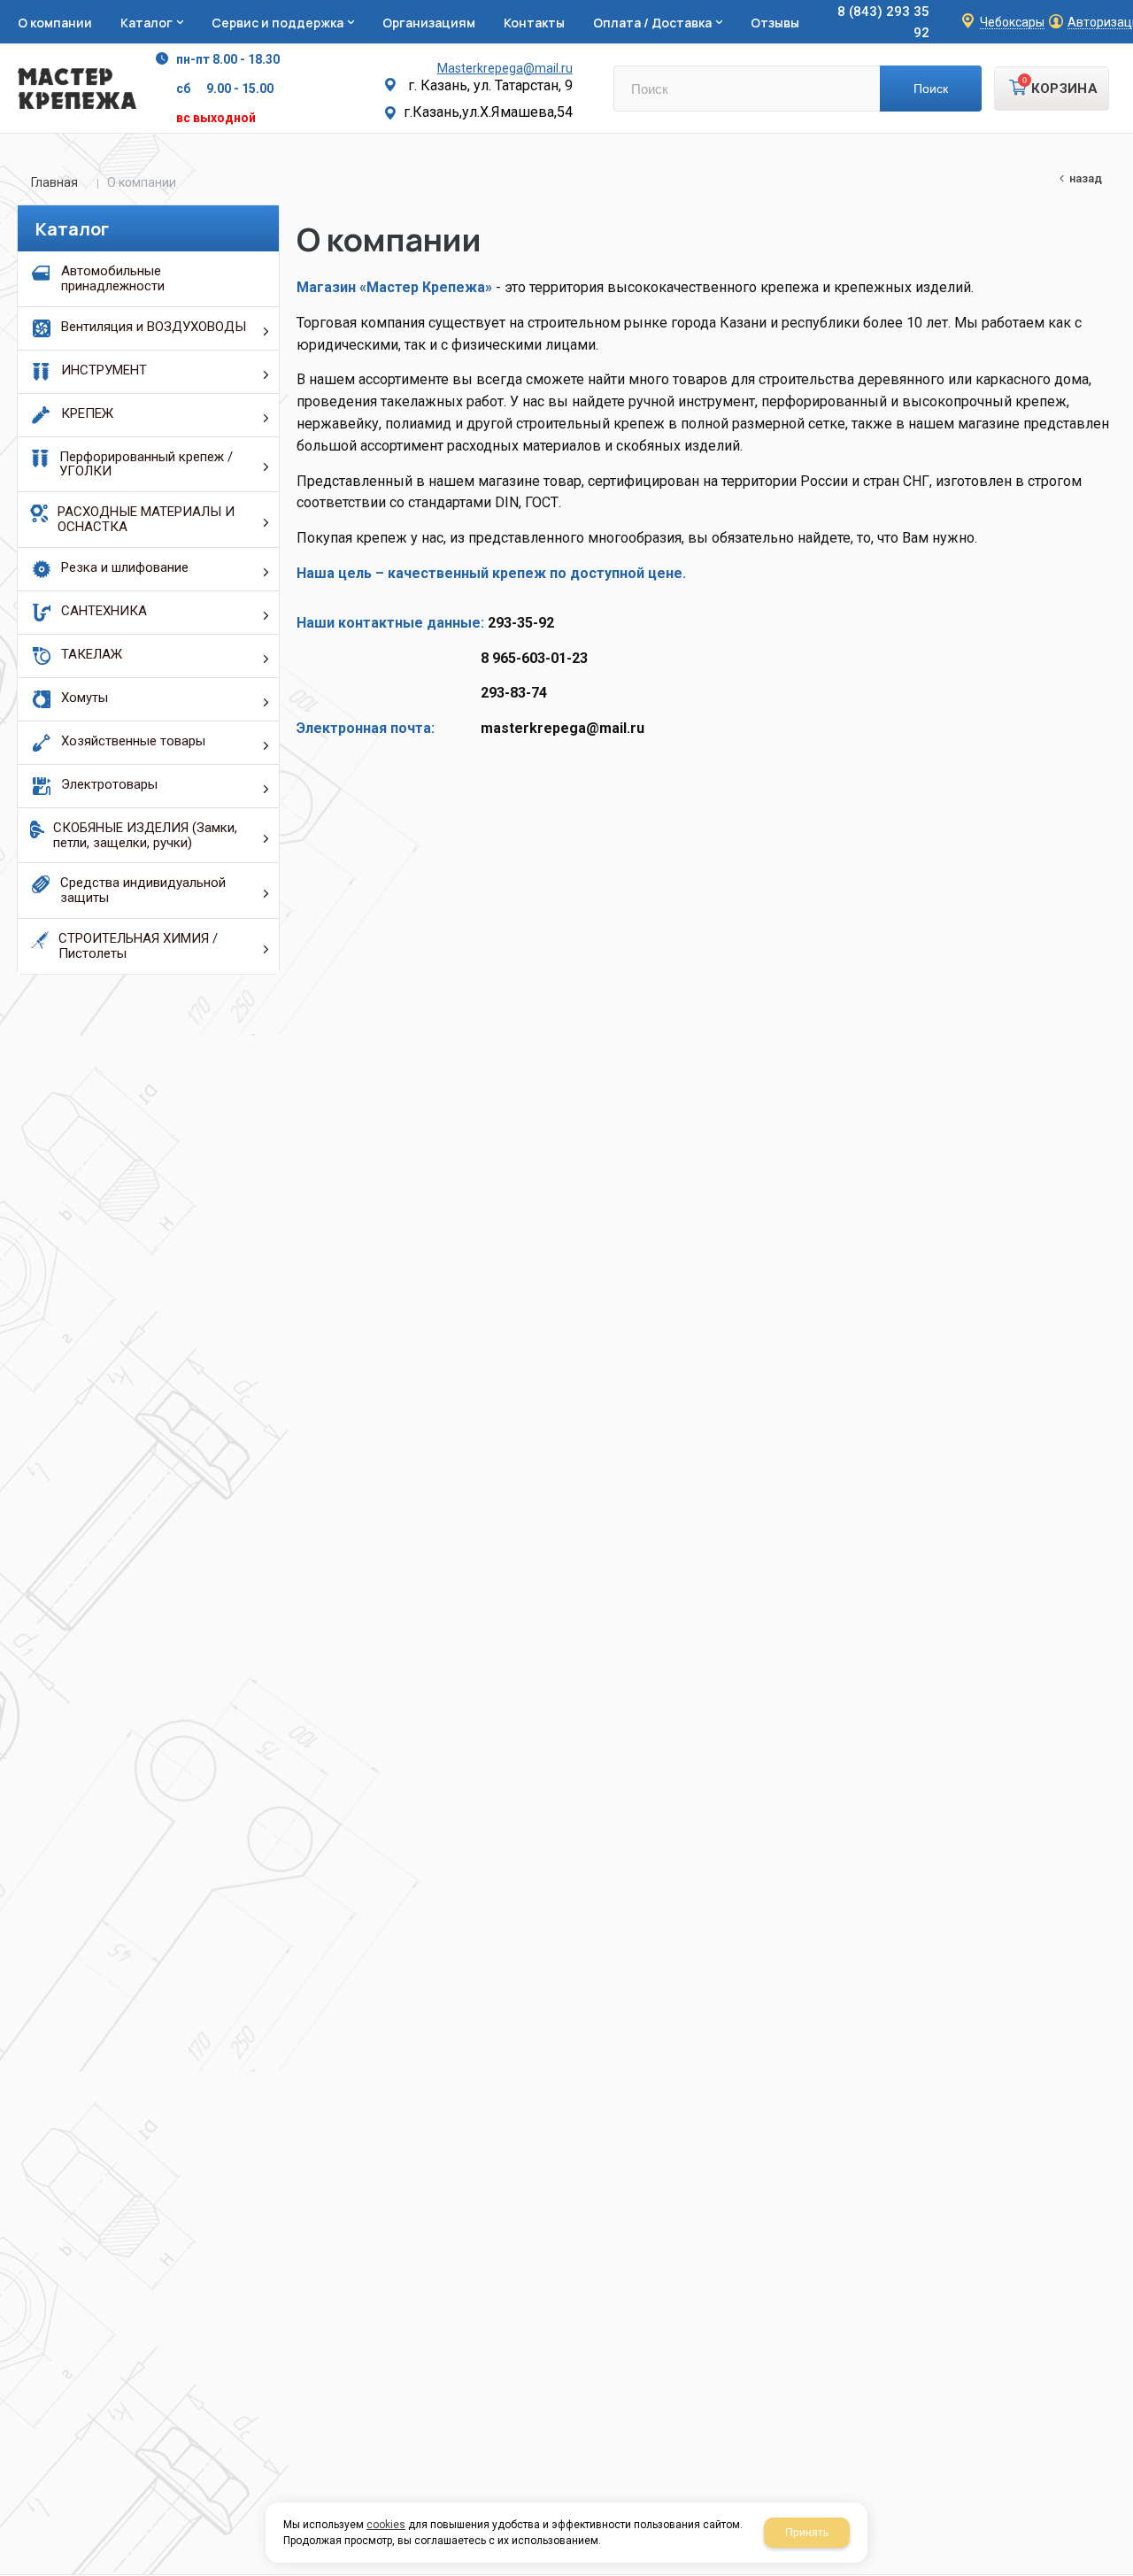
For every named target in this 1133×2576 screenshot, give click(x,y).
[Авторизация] (1124, 9)
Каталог (72, 229)
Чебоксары (1012, 23)
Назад (1086, 178)
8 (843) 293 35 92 (883, 22)
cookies (386, 2525)
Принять (807, 2533)
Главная (54, 182)
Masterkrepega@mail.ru (505, 68)
